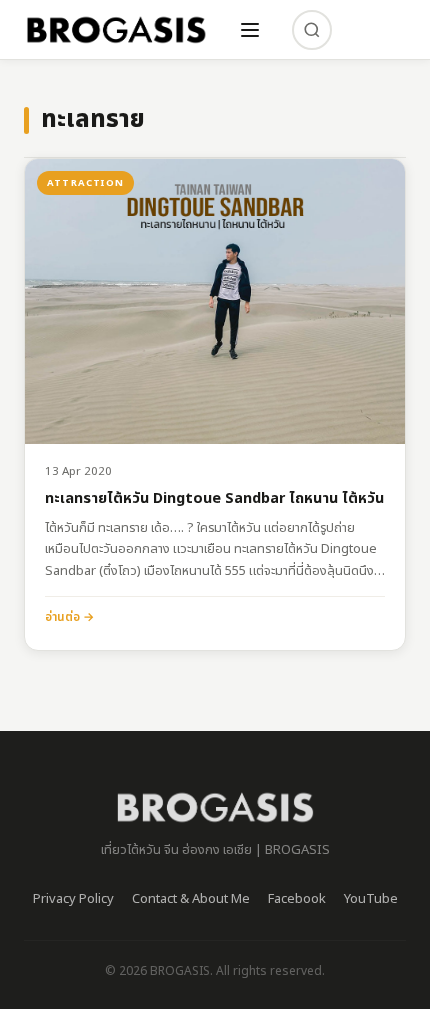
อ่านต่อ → (69, 617)
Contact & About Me (191, 899)
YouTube (371, 899)
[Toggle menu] (250, 30)
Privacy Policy (73, 899)
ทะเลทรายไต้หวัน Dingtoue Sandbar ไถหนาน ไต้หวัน (214, 499)
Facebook (297, 899)
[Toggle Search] (312, 30)
